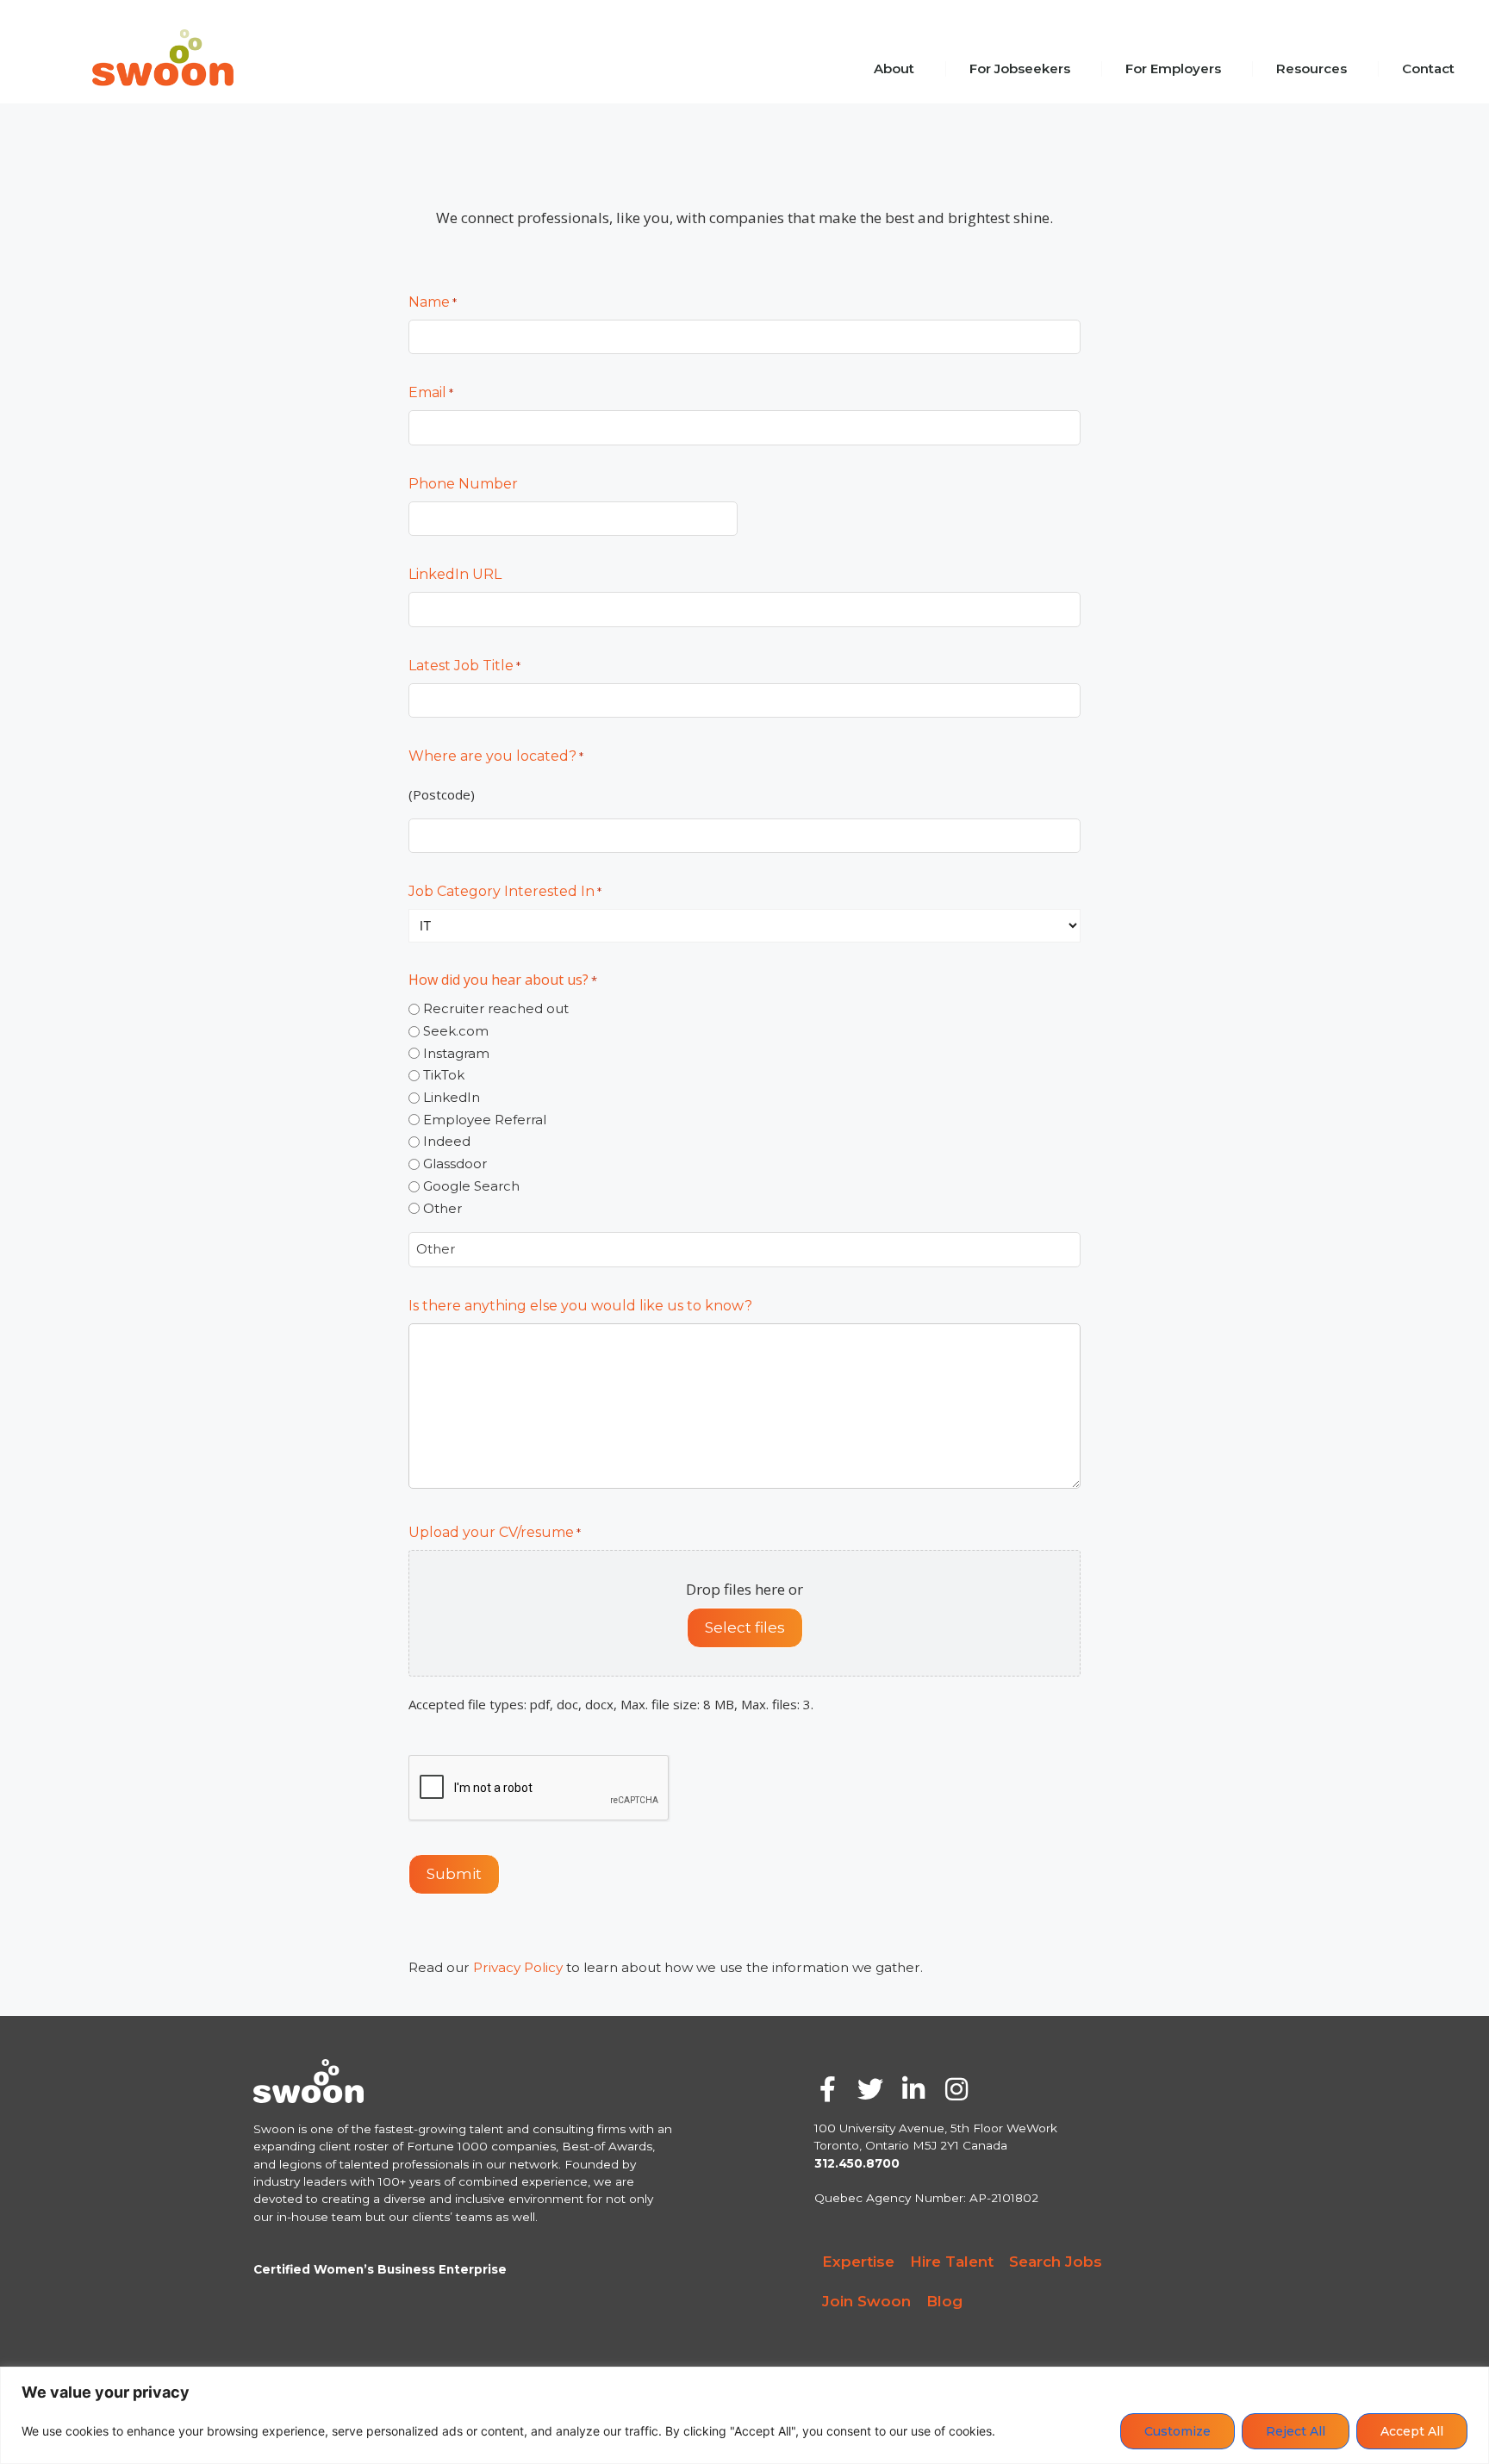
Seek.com (456, 1031)
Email (431, 392)
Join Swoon (866, 2301)
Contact (1428, 68)
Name (433, 302)
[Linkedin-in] (913, 2089)
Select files (745, 1627)
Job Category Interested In (505, 891)
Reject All (1296, 2431)
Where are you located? (496, 756)
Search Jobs (1056, 2262)
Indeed (447, 1141)
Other (442, 1208)
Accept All (1412, 2431)
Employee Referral (485, 1120)
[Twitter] (870, 2089)
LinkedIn (452, 1097)
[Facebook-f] (827, 2089)
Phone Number (463, 484)
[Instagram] (956, 2089)
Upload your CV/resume (495, 1532)
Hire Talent (952, 2262)
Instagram (456, 1053)
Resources (1311, 68)
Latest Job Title (464, 666)
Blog (944, 2301)
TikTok (444, 1075)
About (894, 68)
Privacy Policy (518, 1967)
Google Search (471, 1186)
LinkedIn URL (455, 574)
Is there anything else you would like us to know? (580, 1306)
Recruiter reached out (496, 1008)
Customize (1177, 2431)
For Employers (1173, 68)
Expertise (858, 2262)
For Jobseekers (1020, 68)
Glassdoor (455, 1164)
